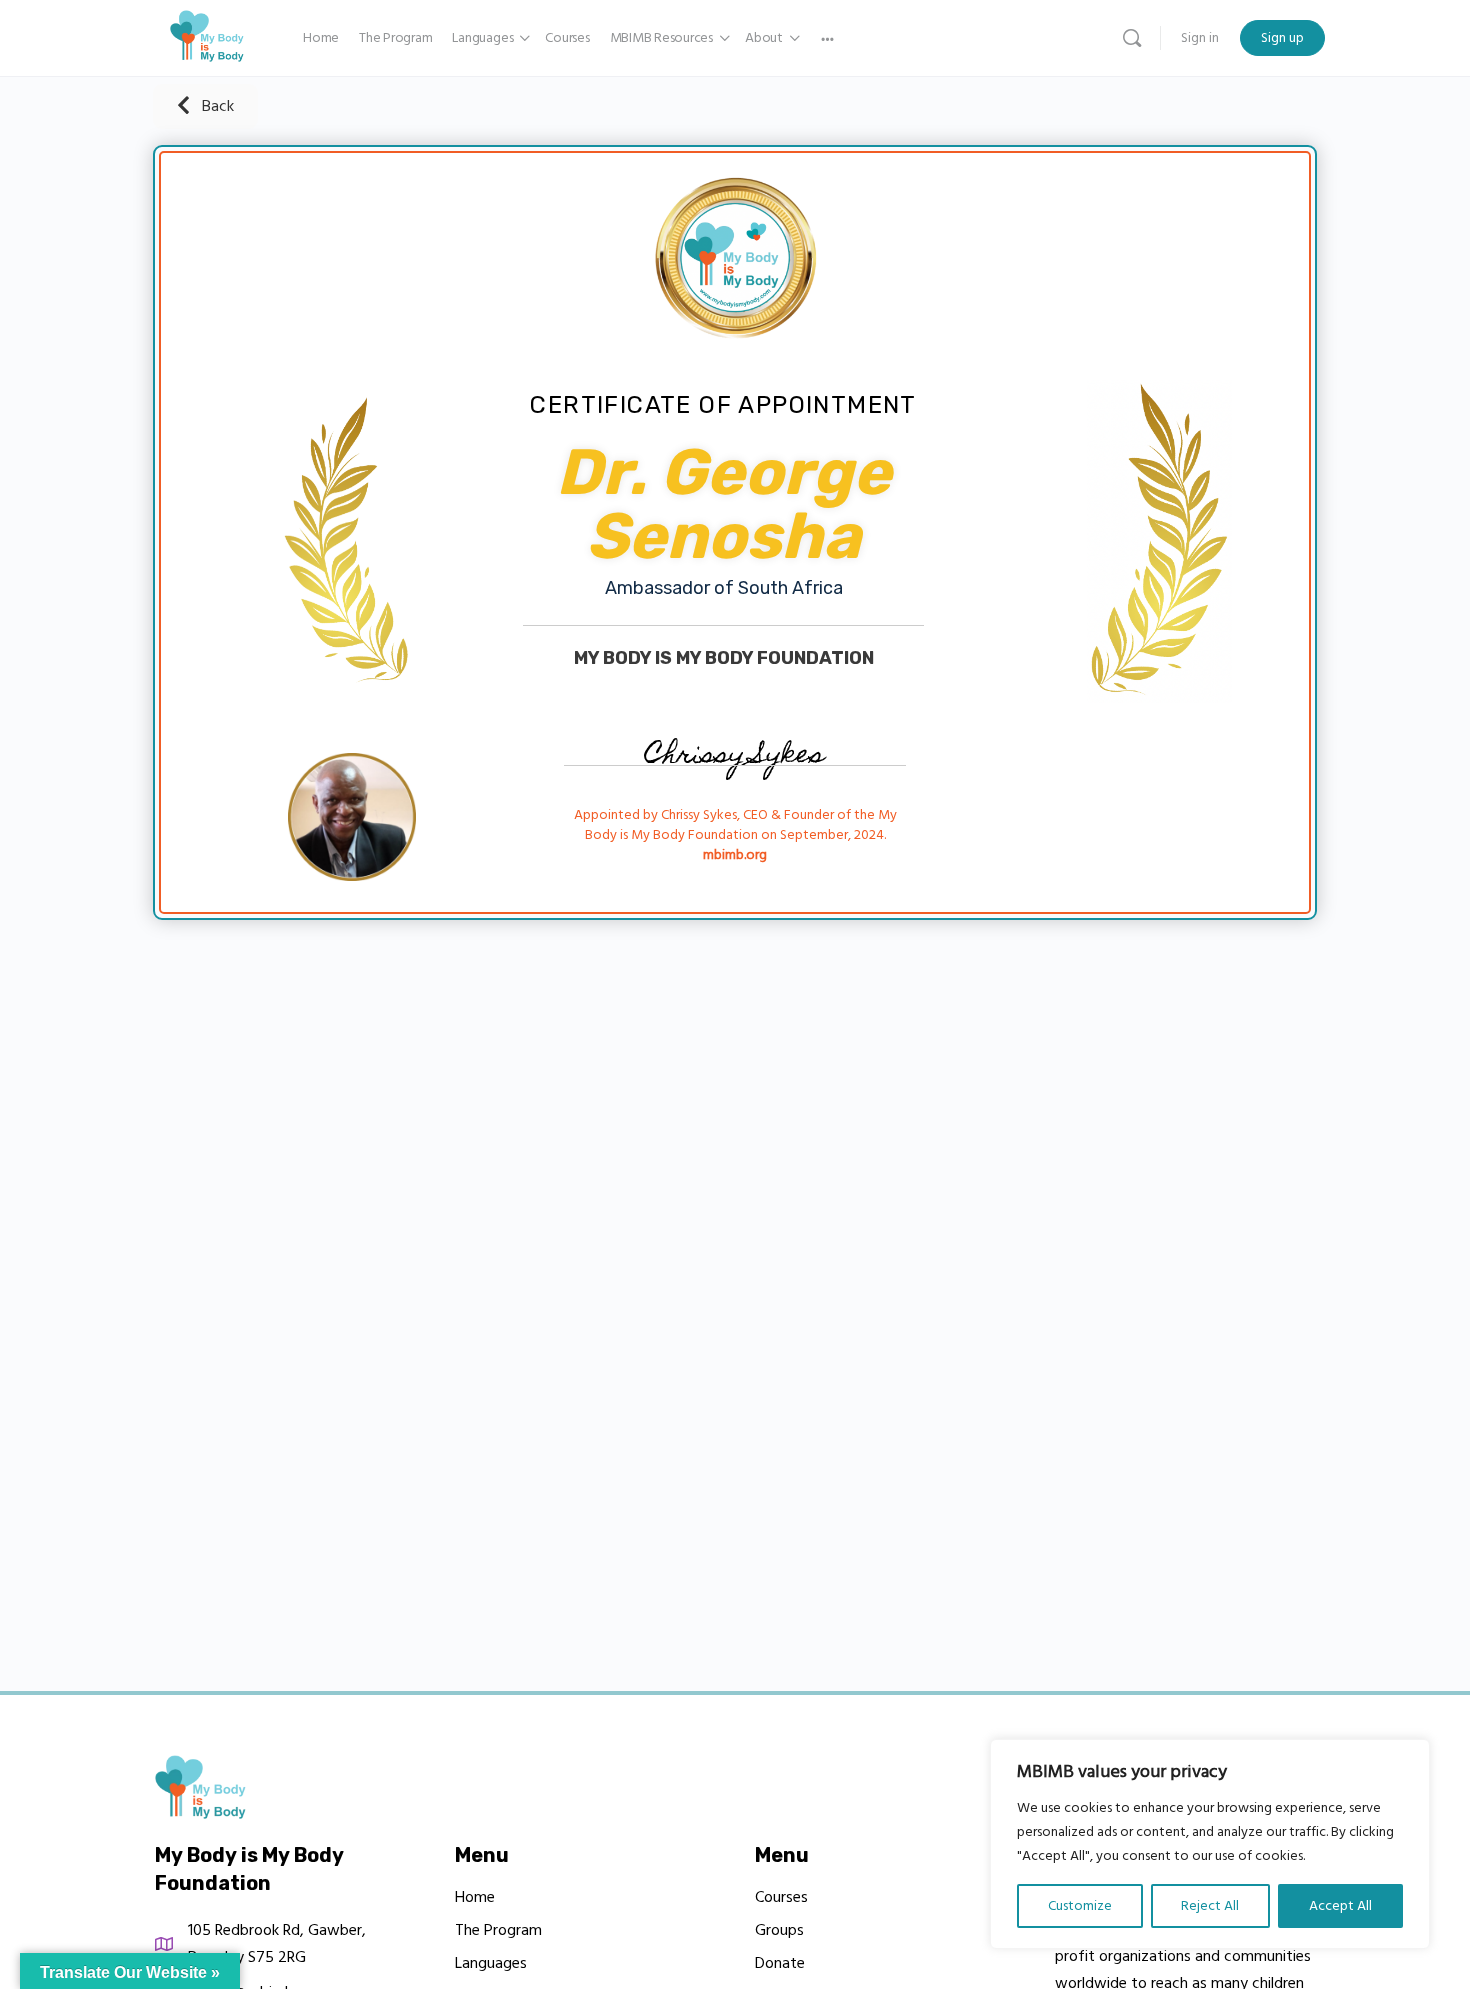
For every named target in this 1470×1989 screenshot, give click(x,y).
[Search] (1132, 38)
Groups (779, 1930)
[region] (1210, 1844)
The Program (498, 1930)
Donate (780, 1963)
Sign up (1282, 38)
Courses (781, 1897)
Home (475, 1897)
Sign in (1200, 38)
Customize (1080, 1906)
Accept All (1340, 1906)
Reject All (1210, 1906)
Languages (491, 1963)
